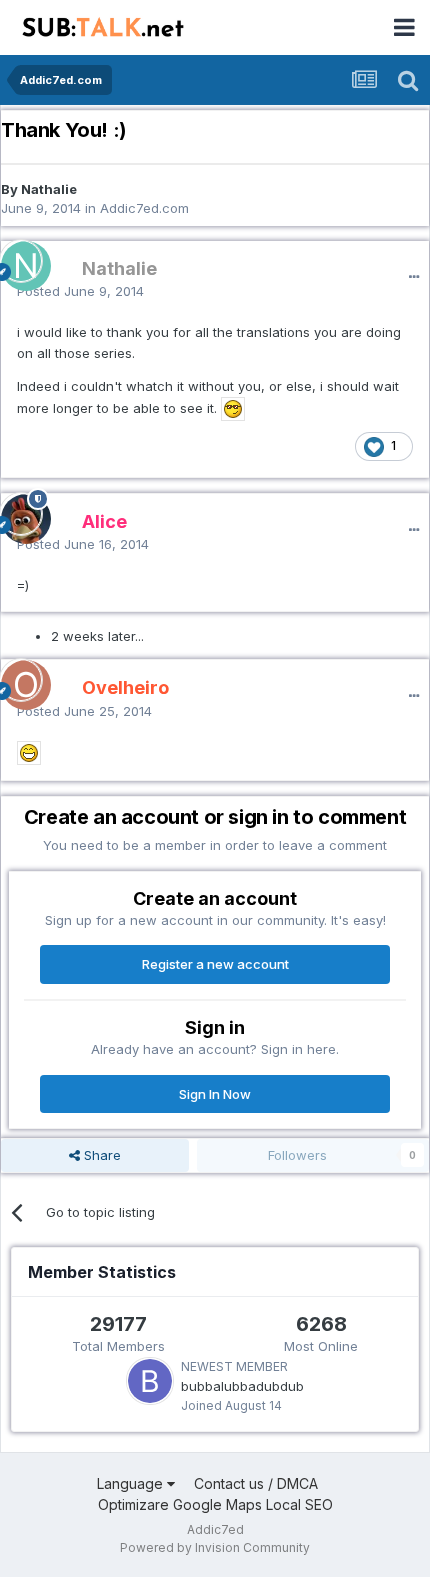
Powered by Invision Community (215, 1547)
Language (132, 1483)
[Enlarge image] (233, 408)
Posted (80, 291)
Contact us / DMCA (256, 1483)
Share (100, 1155)
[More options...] (414, 277)
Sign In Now (215, 1094)
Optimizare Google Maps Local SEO (215, 1504)
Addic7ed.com (144, 208)
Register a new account (215, 964)
